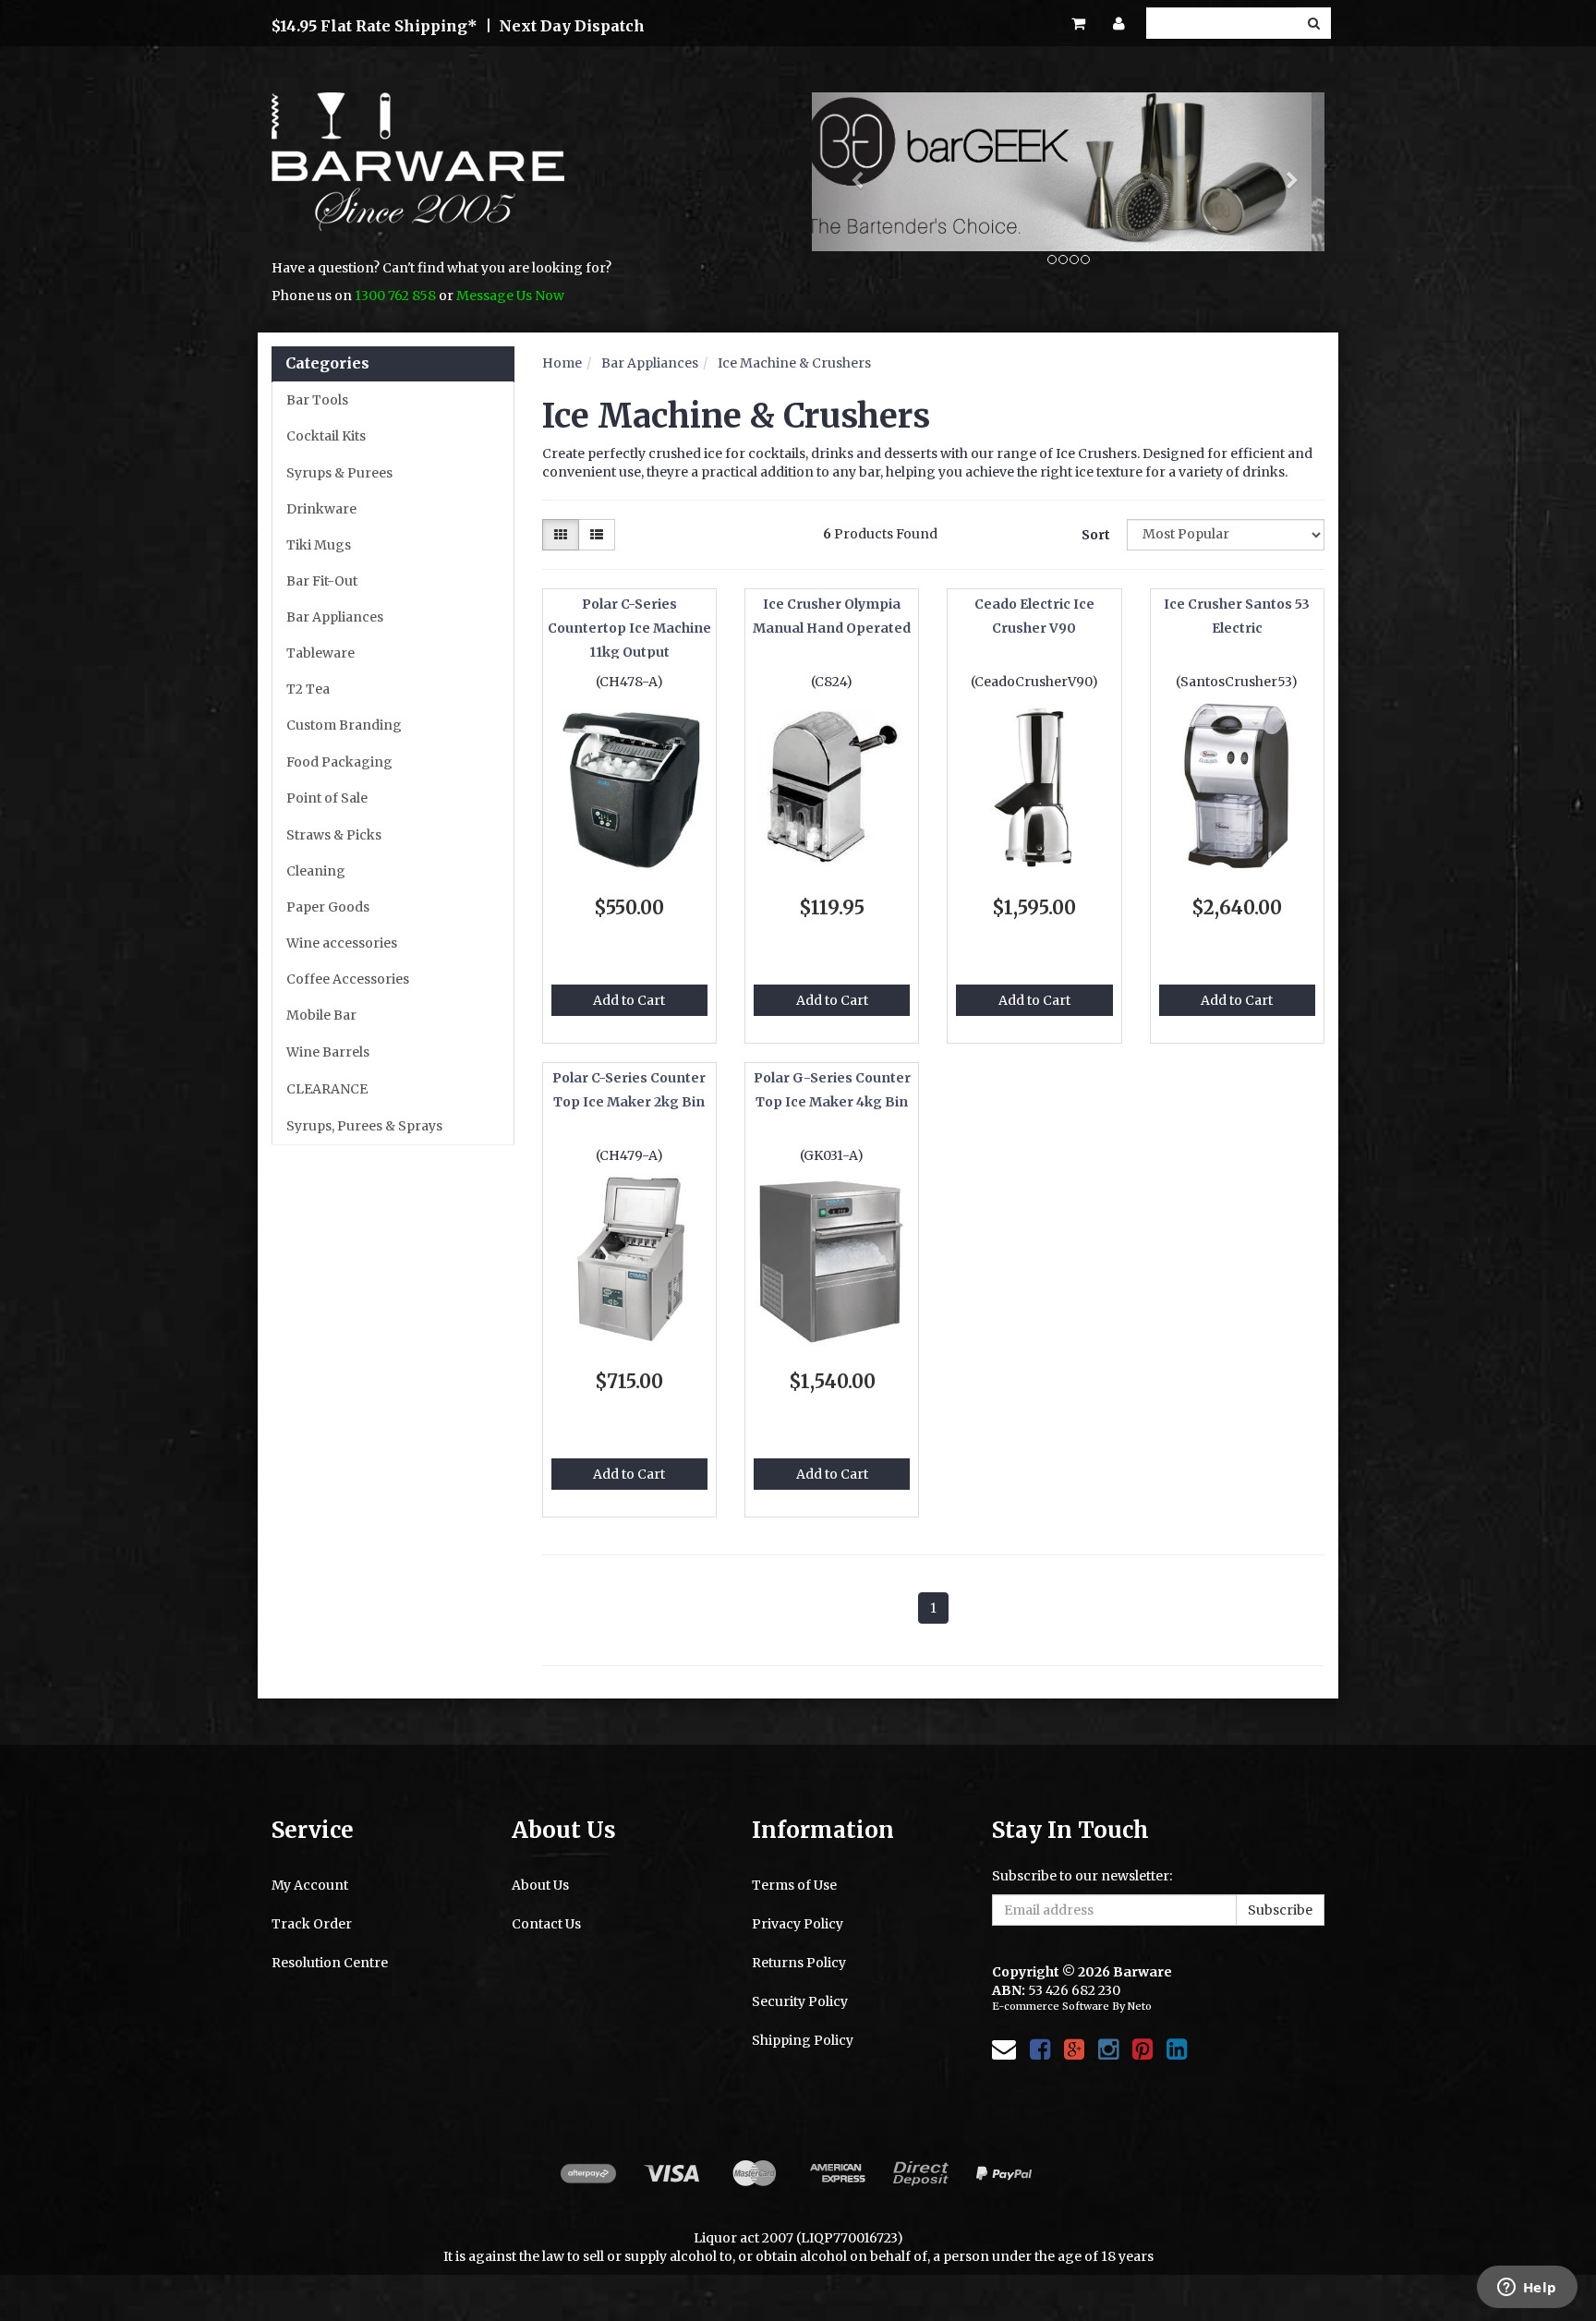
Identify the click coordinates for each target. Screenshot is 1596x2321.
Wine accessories (342, 943)
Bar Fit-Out (322, 581)
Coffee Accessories (348, 979)
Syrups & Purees (339, 473)
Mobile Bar (321, 1015)
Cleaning (316, 871)
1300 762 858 (395, 296)
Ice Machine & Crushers (794, 363)
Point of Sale (327, 798)
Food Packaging (339, 762)
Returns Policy (799, 1963)
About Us (540, 1885)
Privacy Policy (798, 1924)
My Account (310, 1885)
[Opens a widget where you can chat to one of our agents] (1527, 2289)
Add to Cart (629, 1000)
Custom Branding (344, 725)
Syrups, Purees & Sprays (364, 1126)
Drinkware (321, 509)
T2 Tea (308, 689)
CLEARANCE (327, 1089)
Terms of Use (794, 1885)
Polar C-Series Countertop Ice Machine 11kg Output (629, 629)
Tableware (320, 653)
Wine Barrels (328, 1052)
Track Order (312, 1924)
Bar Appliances (335, 617)
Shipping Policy (803, 2040)
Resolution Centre (330, 1963)
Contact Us (546, 1924)
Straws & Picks (334, 835)
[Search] (1314, 23)
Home (562, 363)
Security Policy (800, 2001)
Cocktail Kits (326, 436)
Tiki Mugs (319, 545)
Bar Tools (317, 400)
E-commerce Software (1051, 2006)
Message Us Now (510, 296)
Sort (1096, 535)
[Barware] (418, 175)
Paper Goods (328, 907)
